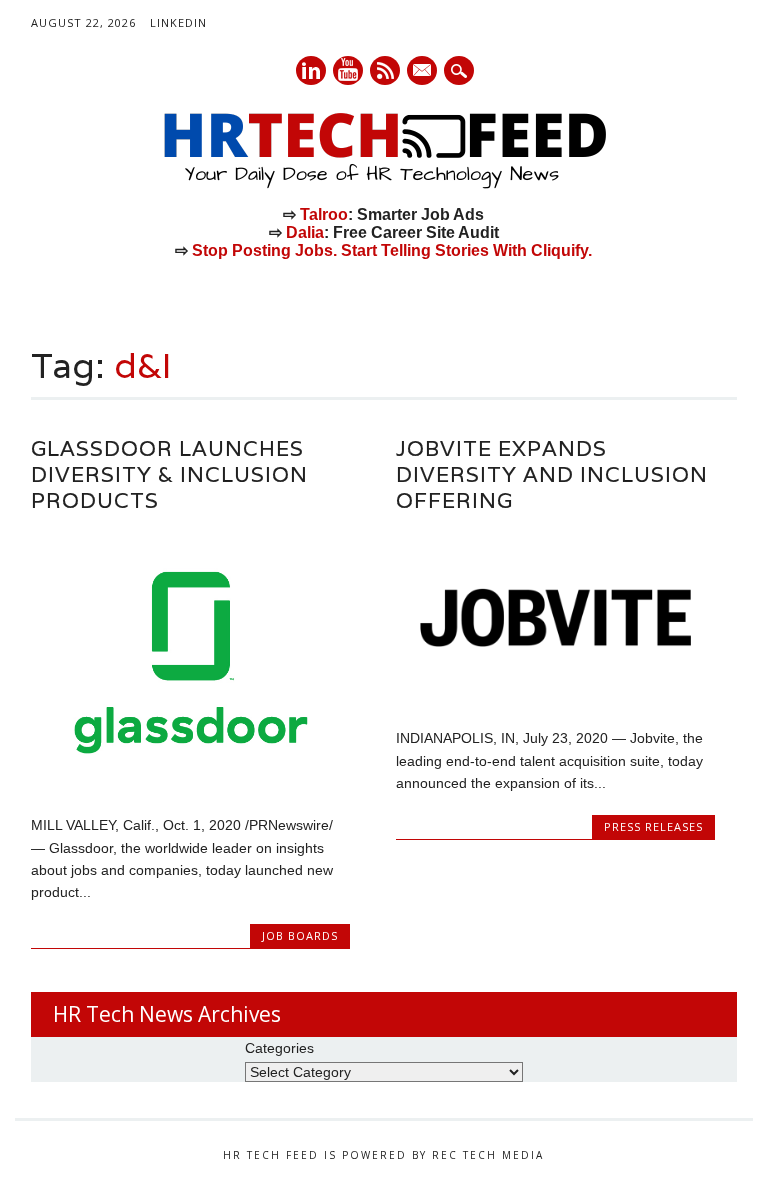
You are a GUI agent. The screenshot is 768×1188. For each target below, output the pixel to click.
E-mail (423, 72)
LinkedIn (178, 22)
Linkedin (311, 70)
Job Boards (300, 935)
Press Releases (653, 826)
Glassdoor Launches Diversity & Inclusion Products (169, 474)
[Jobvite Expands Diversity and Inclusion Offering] (555, 696)
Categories (279, 1048)
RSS (385, 70)
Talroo (324, 214)
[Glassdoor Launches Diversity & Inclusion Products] (190, 783)
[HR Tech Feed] (384, 185)
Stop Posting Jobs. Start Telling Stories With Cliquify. (392, 250)
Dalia (305, 232)
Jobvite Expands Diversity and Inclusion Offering (552, 474)
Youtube (348, 70)
